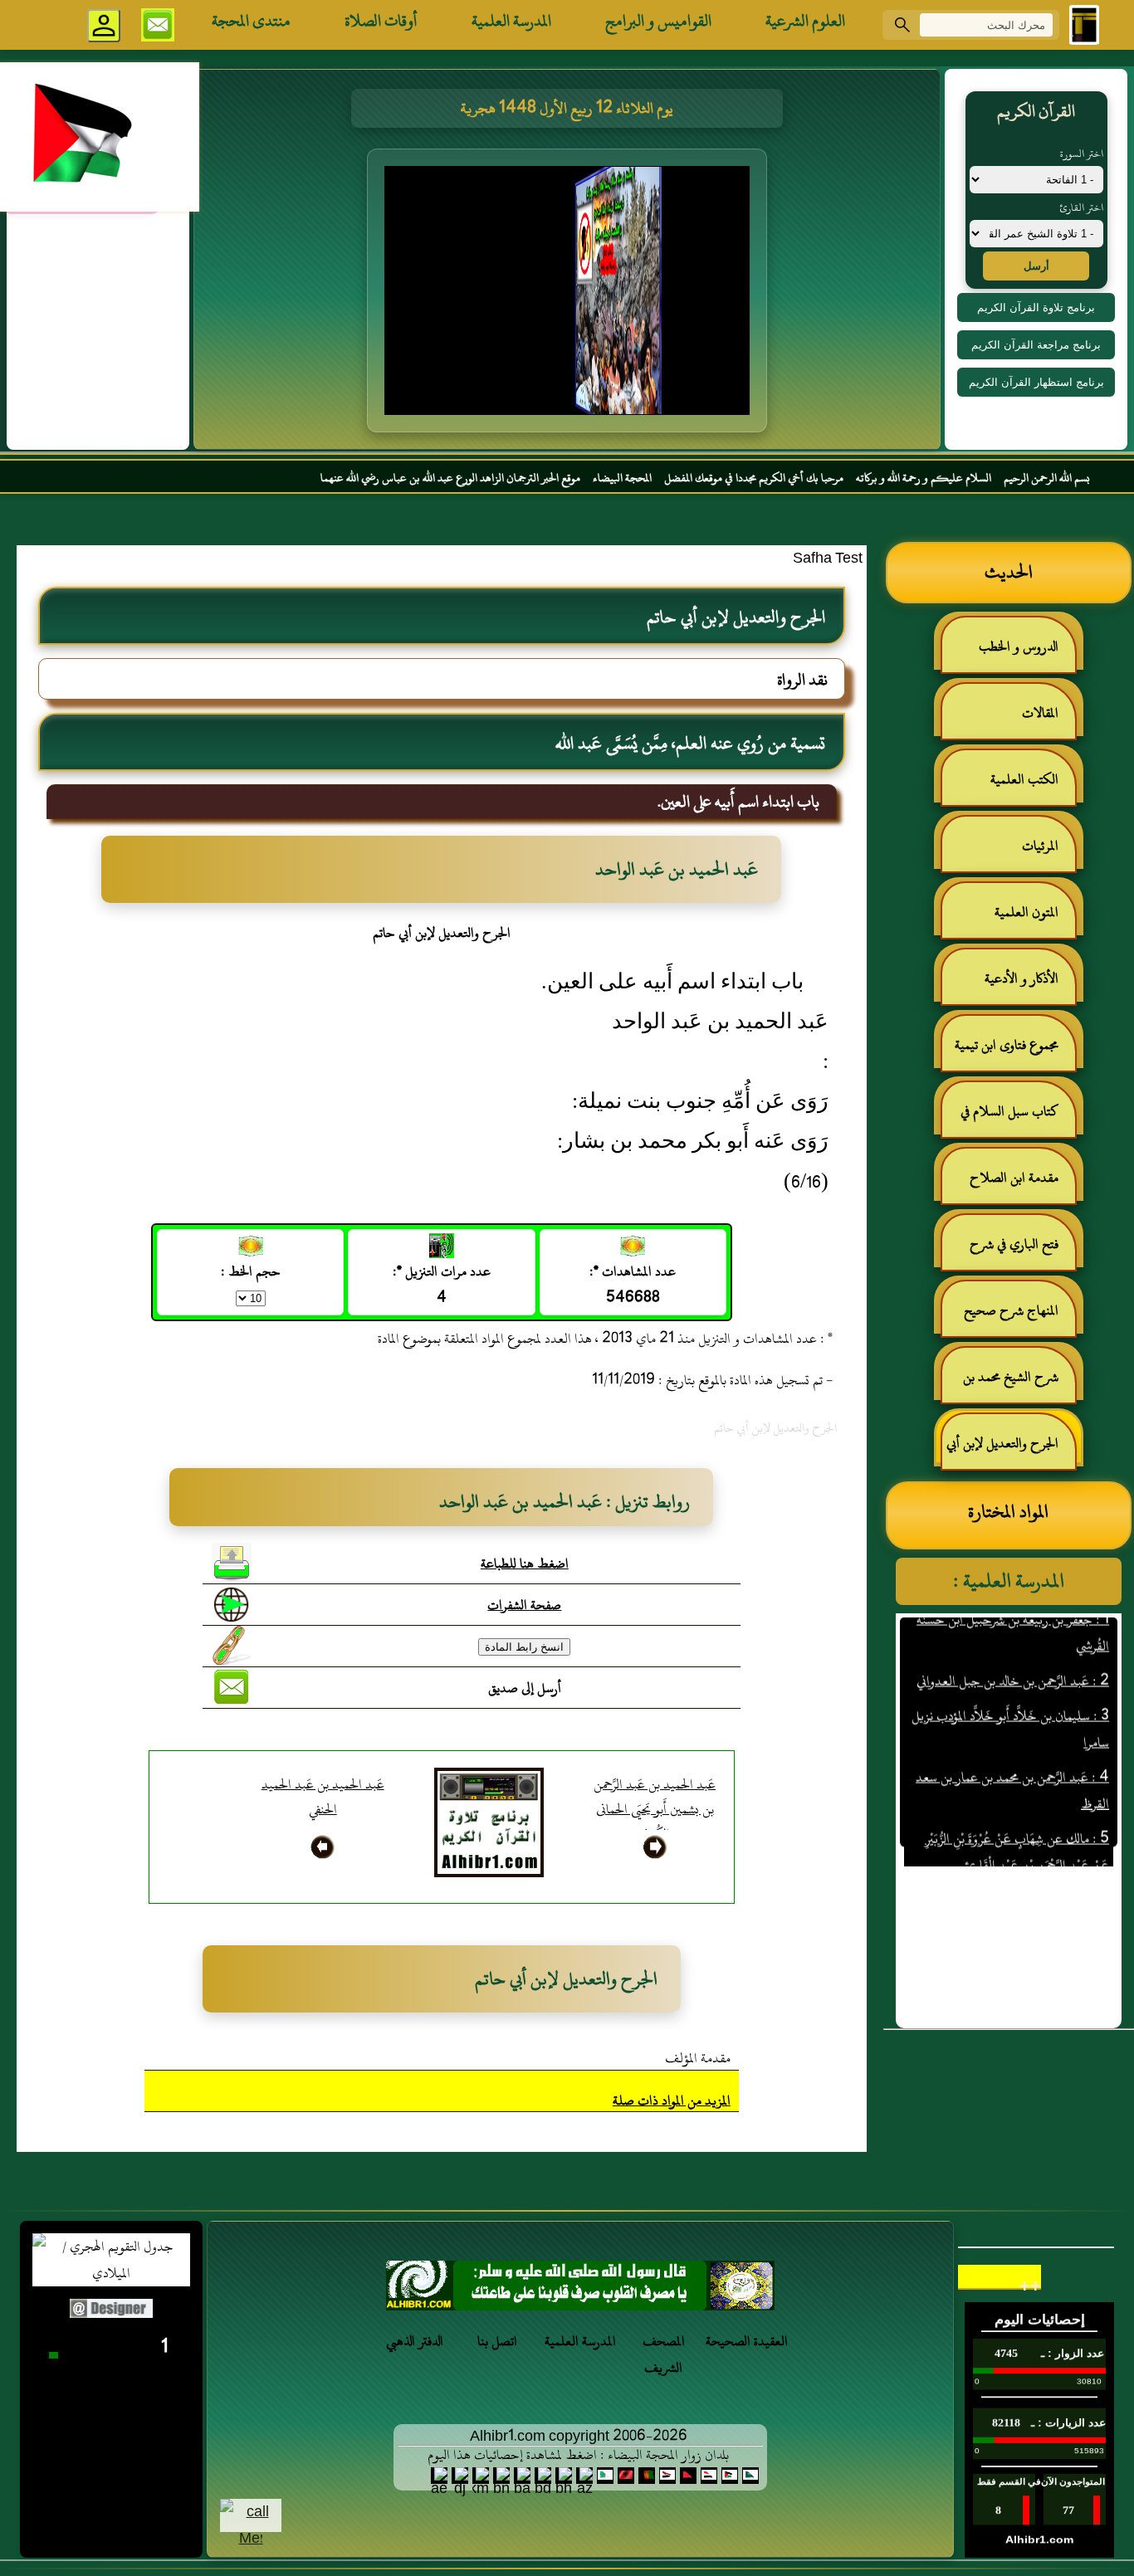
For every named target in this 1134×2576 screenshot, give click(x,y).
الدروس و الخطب (1019, 646)
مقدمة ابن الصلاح (1014, 1178)
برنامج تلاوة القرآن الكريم (1036, 307)
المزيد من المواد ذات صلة (672, 2100)
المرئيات (1040, 846)
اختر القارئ (1081, 207)
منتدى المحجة (251, 21)
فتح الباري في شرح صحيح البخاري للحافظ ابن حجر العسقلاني (1009, 1251)
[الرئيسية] (1084, 25)
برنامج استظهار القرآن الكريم (1036, 382)
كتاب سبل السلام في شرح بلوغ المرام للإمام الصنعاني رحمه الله (1018, 1118)
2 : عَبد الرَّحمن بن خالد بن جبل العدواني (1013, 1643)
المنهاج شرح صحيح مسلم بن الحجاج (1019, 1317)
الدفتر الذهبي (415, 2341)
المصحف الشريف (664, 2354)
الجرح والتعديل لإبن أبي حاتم (1011, 1450)
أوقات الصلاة (381, 21)
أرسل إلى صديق (525, 1688)
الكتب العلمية (1024, 779)
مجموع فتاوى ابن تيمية (1007, 1045)
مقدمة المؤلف (698, 2058)
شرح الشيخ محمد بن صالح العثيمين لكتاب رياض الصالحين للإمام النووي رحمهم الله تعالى (1019, 1384)
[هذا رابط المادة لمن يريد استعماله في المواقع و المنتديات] (232, 1646)
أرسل (1036, 266)
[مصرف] (580, 2290)
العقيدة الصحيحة (747, 2341)
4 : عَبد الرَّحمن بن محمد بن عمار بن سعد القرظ (1012, 1753)
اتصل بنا (497, 2341)
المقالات (1040, 713)
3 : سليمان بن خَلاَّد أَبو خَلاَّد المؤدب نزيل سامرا (1010, 1691)
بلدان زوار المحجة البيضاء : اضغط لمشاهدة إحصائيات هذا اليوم (578, 2455)
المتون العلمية (1026, 912)
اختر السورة (1082, 154)
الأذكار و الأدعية (1022, 978)
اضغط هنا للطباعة (525, 1564)
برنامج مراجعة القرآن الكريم (1036, 345)
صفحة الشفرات (524, 1605)
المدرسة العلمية (511, 21)
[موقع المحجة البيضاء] (569, 295)
